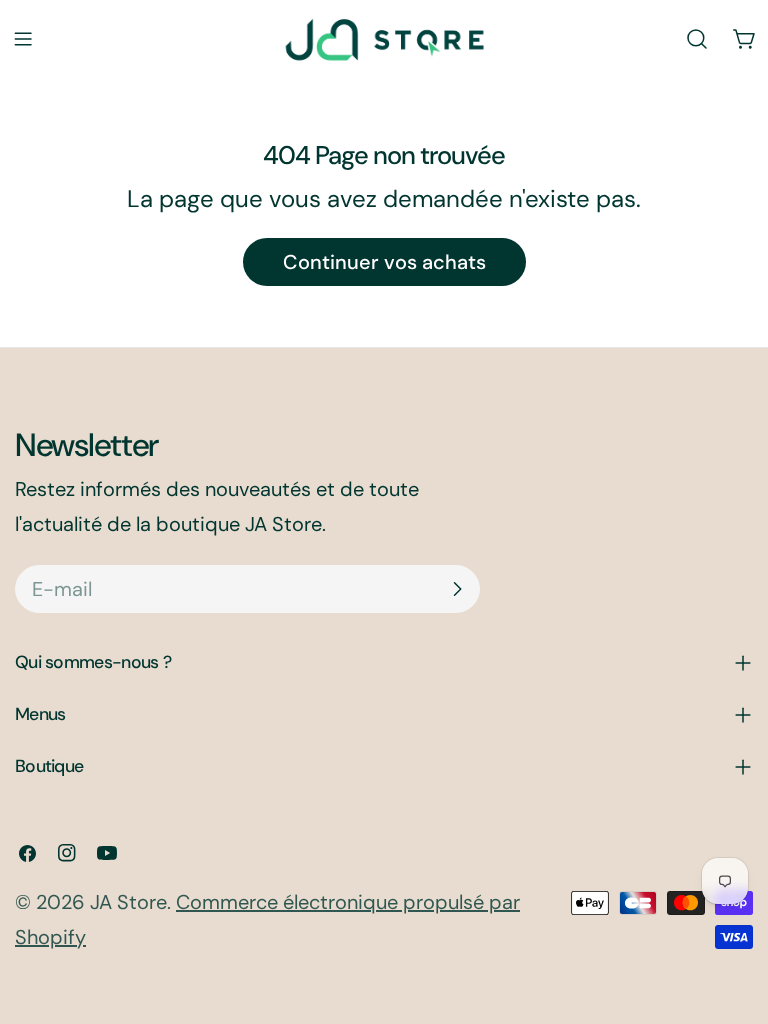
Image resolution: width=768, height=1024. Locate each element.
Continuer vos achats (384, 262)
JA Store (128, 902)
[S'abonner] (457, 589)
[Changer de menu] (23, 39)
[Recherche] (697, 39)
